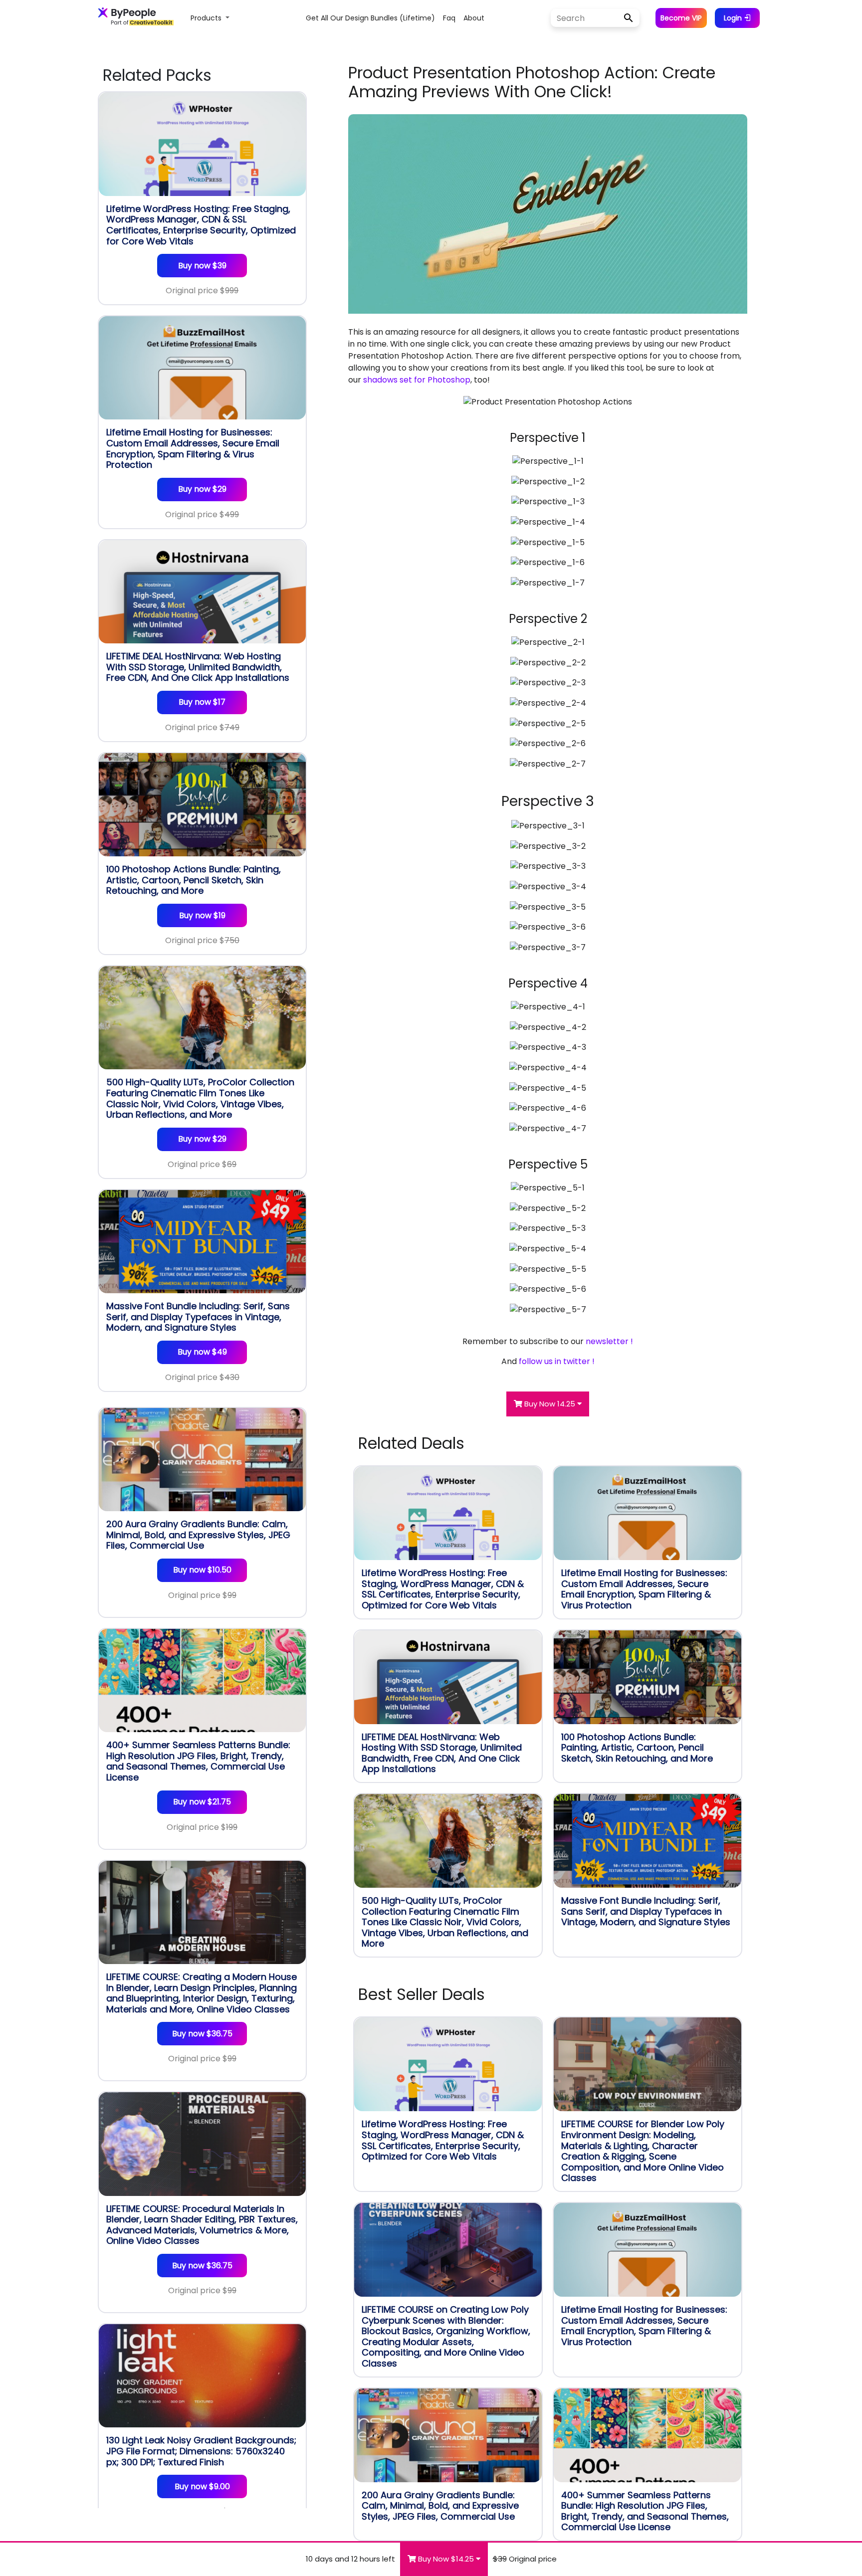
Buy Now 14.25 (550, 1404)
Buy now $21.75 (202, 1802)
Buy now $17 (202, 702)
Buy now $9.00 (202, 2486)
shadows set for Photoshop (417, 380)
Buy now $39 (202, 266)
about (474, 18)
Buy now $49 (202, 1352)
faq (449, 18)
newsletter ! (609, 1341)
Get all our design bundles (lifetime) (370, 18)
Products (207, 18)
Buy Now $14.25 (446, 2559)
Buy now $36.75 (202, 2034)
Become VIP (681, 18)
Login (734, 18)
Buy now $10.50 (202, 1570)
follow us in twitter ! (557, 1361)
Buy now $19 (202, 915)
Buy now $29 (202, 489)
